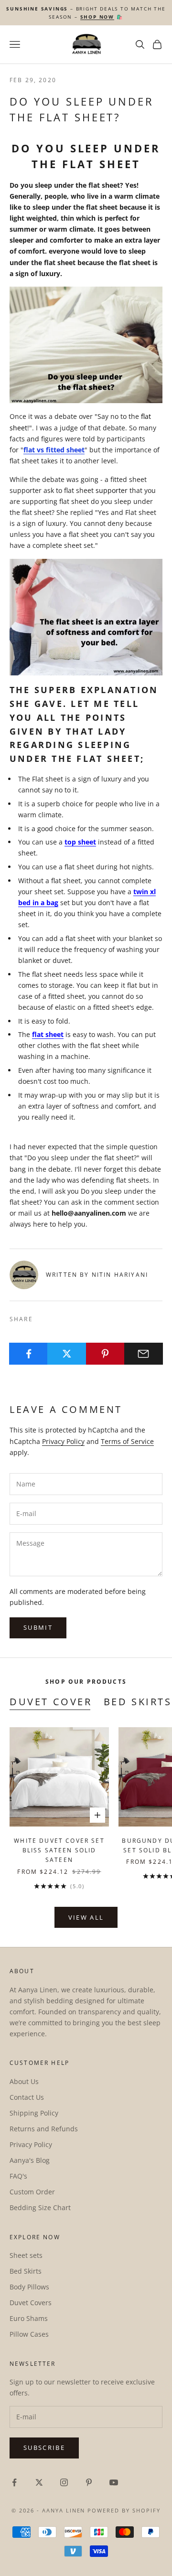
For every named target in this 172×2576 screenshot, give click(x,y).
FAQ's (18, 2176)
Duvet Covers (31, 2303)
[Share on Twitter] (67, 1354)
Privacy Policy (63, 1441)
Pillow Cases (29, 2334)
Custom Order (32, 2192)
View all (86, 1917)
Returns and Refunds (44, 2129)
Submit (38, 1627)
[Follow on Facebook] (14, 2482)
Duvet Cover (51, 1702)
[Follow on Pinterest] (89, 2482)
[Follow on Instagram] (64, 2482)
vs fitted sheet (60, 450)
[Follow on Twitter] (39, 2482)
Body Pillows (29, 2287)
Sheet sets (26, 2255)
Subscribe (44, 2448)
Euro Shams (29, 2318)
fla (28, 450)
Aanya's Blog (30, 2160)
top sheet (80, 842)
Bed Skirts (138, 1702)
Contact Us (27, 2097)
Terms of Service (127, 1441)
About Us (24, 2081)
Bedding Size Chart (40, 2207)
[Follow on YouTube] (114, 2482)
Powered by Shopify (124, 2510)
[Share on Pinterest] (105, 1354)
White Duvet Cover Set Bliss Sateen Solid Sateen (59, 1850)
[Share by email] (144, 1354)
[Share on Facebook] (28, 1354)
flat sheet (48, 1034)
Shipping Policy (34, 2113)
